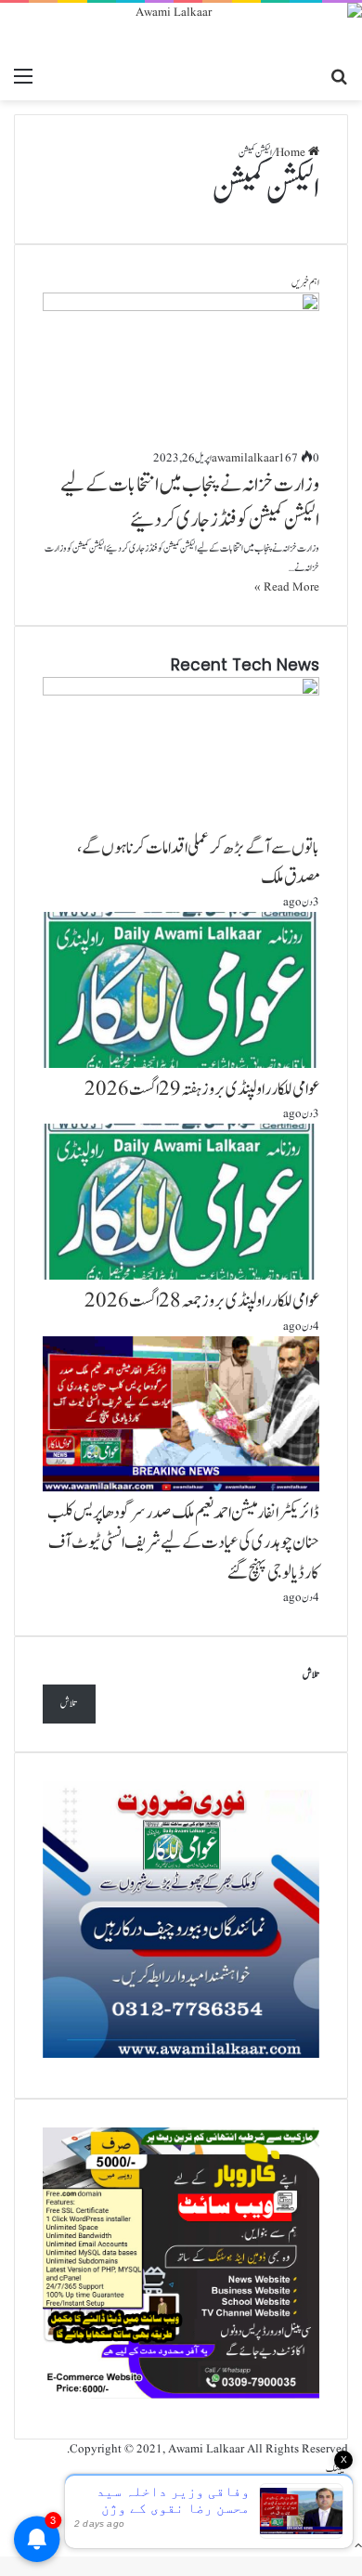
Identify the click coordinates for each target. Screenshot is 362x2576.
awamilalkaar (245, 458)
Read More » (287, 587)
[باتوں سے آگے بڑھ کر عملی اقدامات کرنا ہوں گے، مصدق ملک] (181, 692)
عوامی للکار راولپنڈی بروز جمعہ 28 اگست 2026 (202, 1301)
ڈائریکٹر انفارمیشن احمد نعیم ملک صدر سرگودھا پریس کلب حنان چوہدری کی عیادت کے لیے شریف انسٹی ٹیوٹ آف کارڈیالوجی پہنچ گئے (183, 1542)
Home (292, 153)
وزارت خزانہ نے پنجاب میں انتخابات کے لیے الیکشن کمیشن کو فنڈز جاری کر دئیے (190, 502)
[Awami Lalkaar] (181, 31)
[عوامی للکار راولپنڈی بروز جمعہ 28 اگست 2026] (181, 1276)
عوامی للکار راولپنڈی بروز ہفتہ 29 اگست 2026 (202, 1089)
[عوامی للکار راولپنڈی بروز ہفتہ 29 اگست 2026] (181, 1065)
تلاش (311, 1675)
